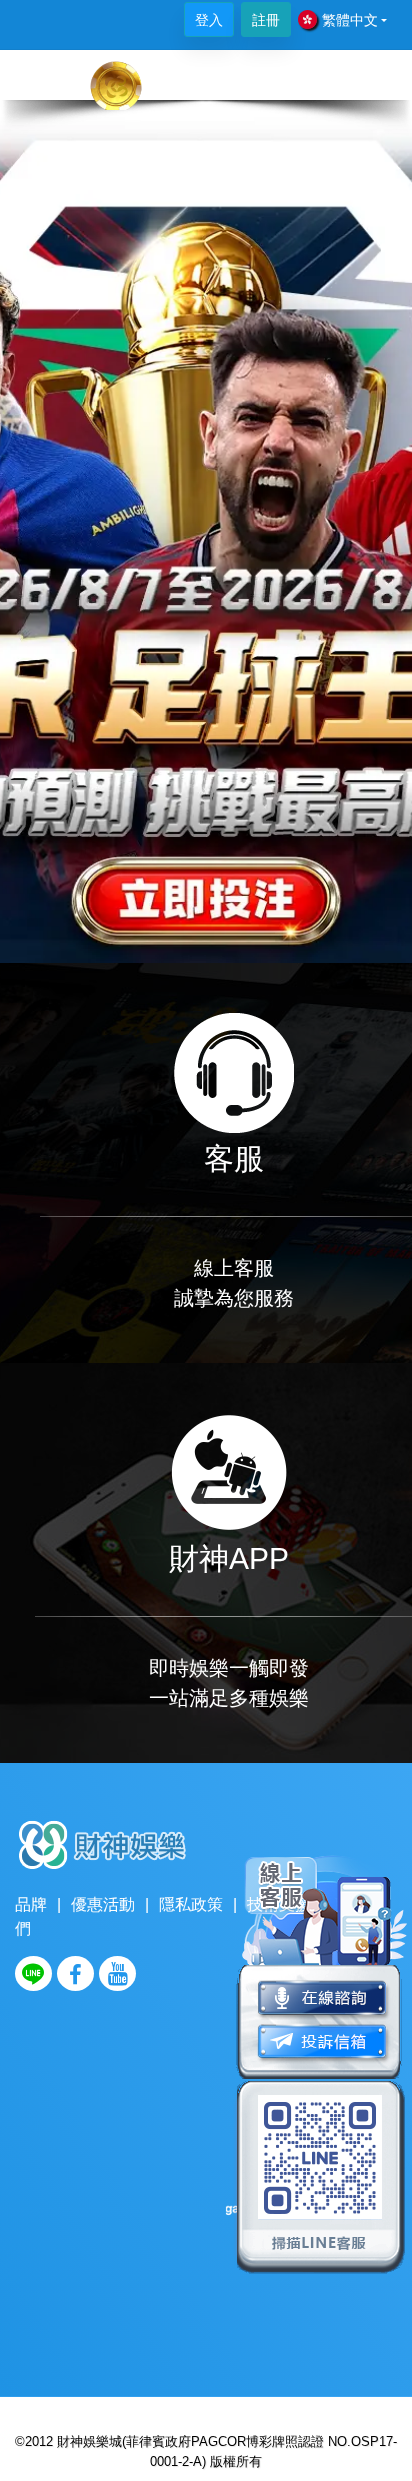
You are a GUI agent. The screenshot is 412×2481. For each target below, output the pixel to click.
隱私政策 (191, 1904)
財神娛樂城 (89, 2441)
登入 (209, 20)
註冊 (266, 20)
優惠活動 (103, 1904)
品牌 (31, 1904)
